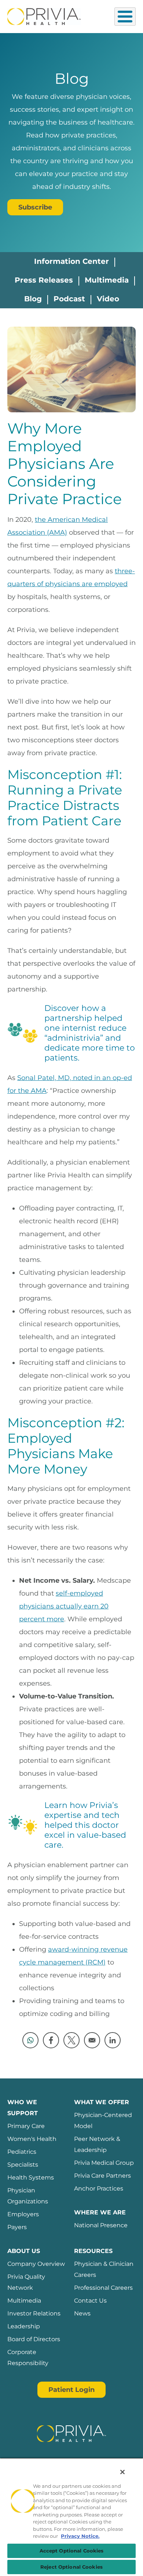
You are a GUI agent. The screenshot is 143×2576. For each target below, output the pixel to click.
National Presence (101, 2225)
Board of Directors (34, 2339)
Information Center (71, 261)
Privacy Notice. (80, 2536)
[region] (71, 2517)
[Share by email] (92, 2040)
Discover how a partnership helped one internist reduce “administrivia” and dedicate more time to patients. (90, 1033)
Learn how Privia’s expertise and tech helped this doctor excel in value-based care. (85, 1825)
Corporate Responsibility (28, 2358)
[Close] (122, 2472)
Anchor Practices (99, 2188)
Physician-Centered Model (103, 2121)
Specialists (23, 2165)
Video (108, 299)
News (82, 2313)
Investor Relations (34, 2313)
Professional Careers (103, 2288)
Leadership (24, 2326)
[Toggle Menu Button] (125, 17)
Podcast (69, 299)
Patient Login (71, 2390)
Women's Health (32, 2139)
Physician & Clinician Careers (104, 2269)
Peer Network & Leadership (97, 2144)
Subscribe (35, 207)
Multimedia (107, 280)
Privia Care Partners (102, 2176)
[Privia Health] (44, 16)
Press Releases (44, 280)
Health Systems (31, 2177)
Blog (33, 299)
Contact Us (90, 2301)
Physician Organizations (28, 2196)
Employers (23, 2214)
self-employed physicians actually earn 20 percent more (64, 1606)
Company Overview (36, 2264)
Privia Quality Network (26, 2282)
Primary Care (26, 2126)
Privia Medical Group (104, 2163)
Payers (17, 2227)
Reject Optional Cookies (71, 2567)
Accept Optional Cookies (72, 2551)
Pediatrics (22, 2152)
